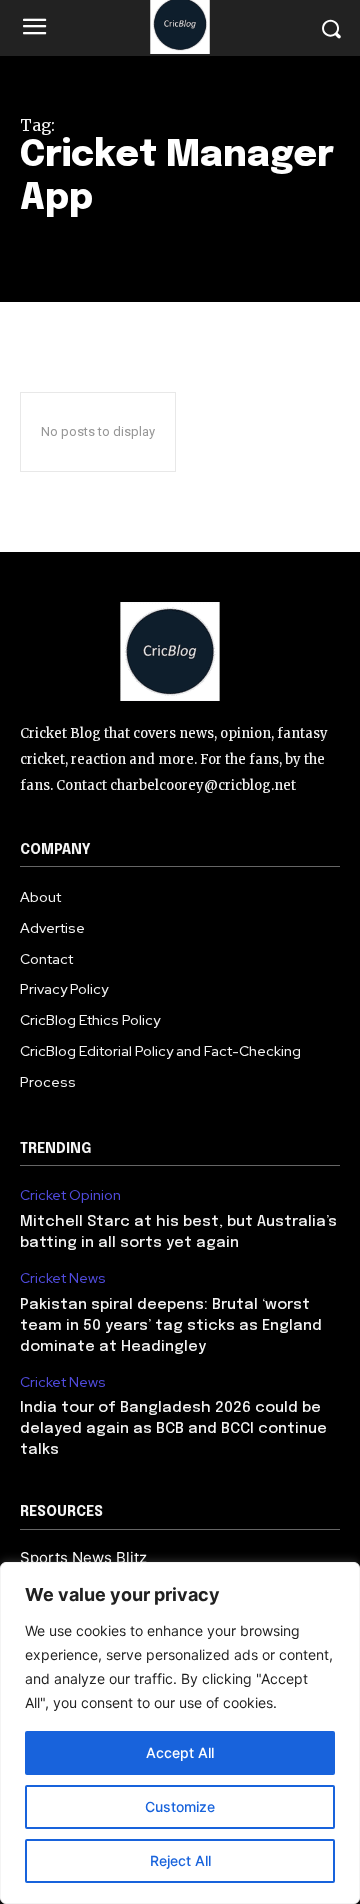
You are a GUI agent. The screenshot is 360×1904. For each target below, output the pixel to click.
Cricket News (63, 1278)
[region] (180, 1733)
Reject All (180, 1860)
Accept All (180, 1752)
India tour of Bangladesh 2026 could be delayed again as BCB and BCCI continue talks (173, 1429)
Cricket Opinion (70, 1195)
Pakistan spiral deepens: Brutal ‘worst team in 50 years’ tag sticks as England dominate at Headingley (171, 1326)
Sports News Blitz (83, 1557)
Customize (180, 1806)
